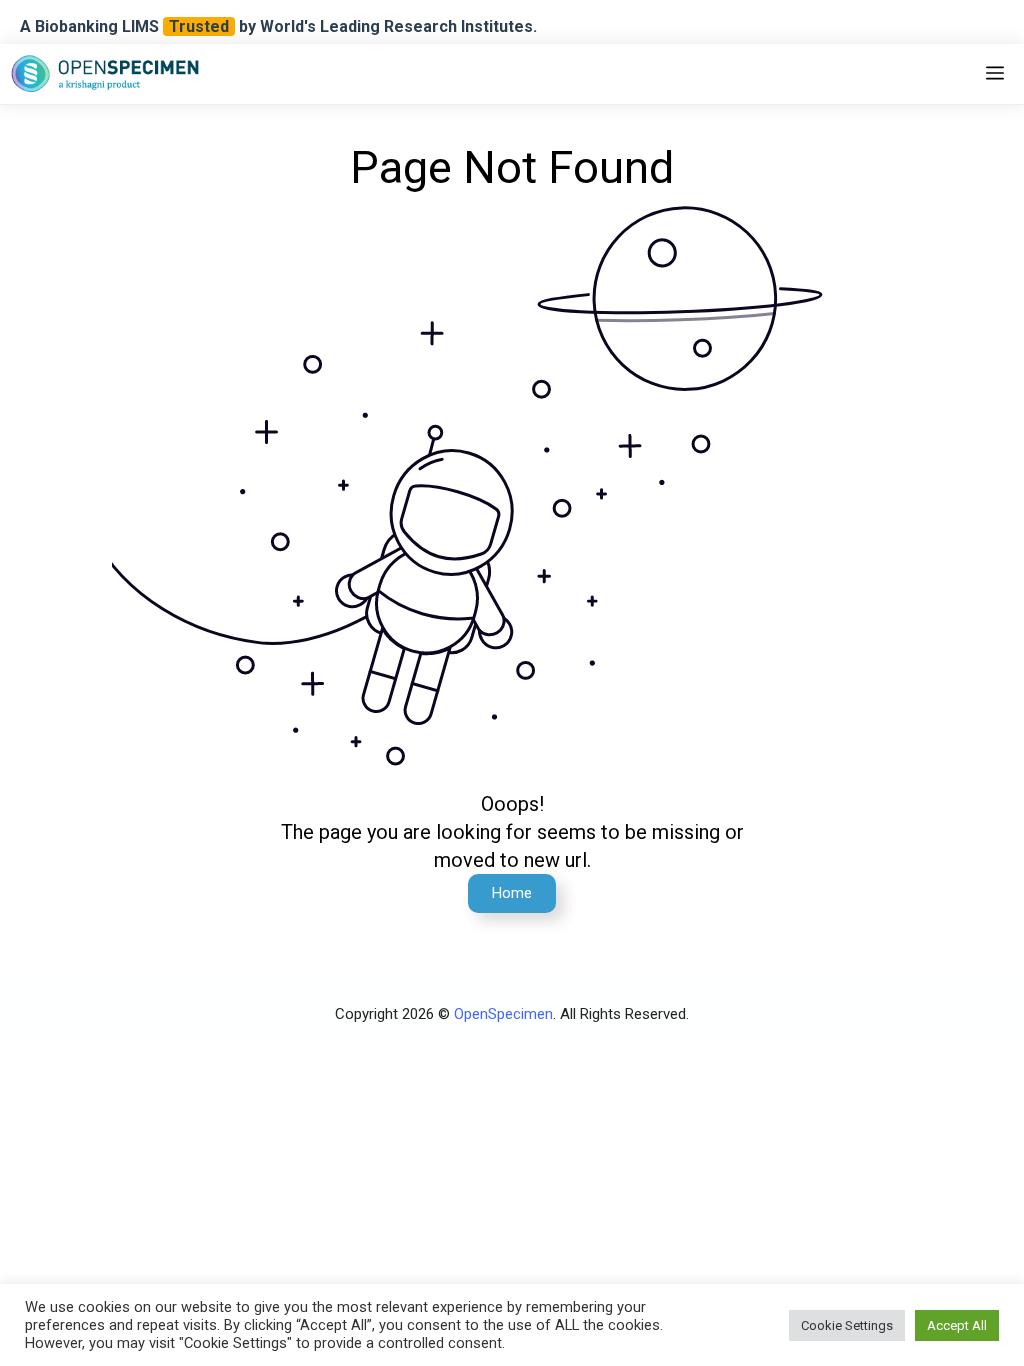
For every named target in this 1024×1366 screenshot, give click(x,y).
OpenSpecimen (503, 1014)
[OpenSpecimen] (105, 74)
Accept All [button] (957, 1325)
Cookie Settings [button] (847, 1325)
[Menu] (995, 74)
